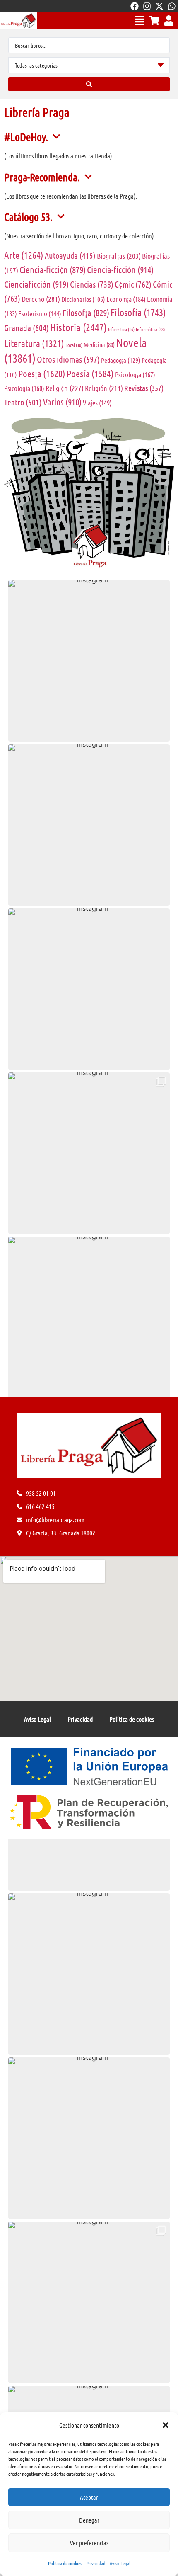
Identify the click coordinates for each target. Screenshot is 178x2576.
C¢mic (133, 284)
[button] (166, 2425)
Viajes (97, 403)
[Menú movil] (140, 21)
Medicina (99, 344)
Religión (104, 388)
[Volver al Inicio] (18, 21)
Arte (24, 255)
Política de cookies (65, 2563)
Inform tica (121, 329)
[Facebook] (135, 6)
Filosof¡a (86, 313)
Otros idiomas (68, 359)
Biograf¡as (119, 256)
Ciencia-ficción (120, 269)
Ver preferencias (89, 2543)
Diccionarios (83, 299)
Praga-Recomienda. (42, 177)
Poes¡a (42, 373)
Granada (26, 328)
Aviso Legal (120, 2563)
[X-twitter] (159, 6)
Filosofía (138, 312)
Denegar (89, 2520)
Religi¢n (65, 388)
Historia (78, 327)
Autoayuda (70, 255)
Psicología (24, 388)
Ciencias (92, 284)
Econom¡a (126, 299)
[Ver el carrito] (154, 21)
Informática (150, 329)
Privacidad (96, 2563)
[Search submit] (89, 84)
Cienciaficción (36, 284)
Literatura (34, 343)
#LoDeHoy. (26, 137)
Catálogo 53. (28, 217)
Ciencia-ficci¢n (53, 269)
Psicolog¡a (135, 374)
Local (74, 345)
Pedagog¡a (121, 360)
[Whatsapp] (172, 6)
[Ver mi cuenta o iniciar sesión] (169, 21)
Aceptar (89, 2497)
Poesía (90, 373)
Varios (62, 402)
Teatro (23, 402)
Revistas (144, 388)
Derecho (41, 299)
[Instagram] (147, 6)
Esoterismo (40, 313)
